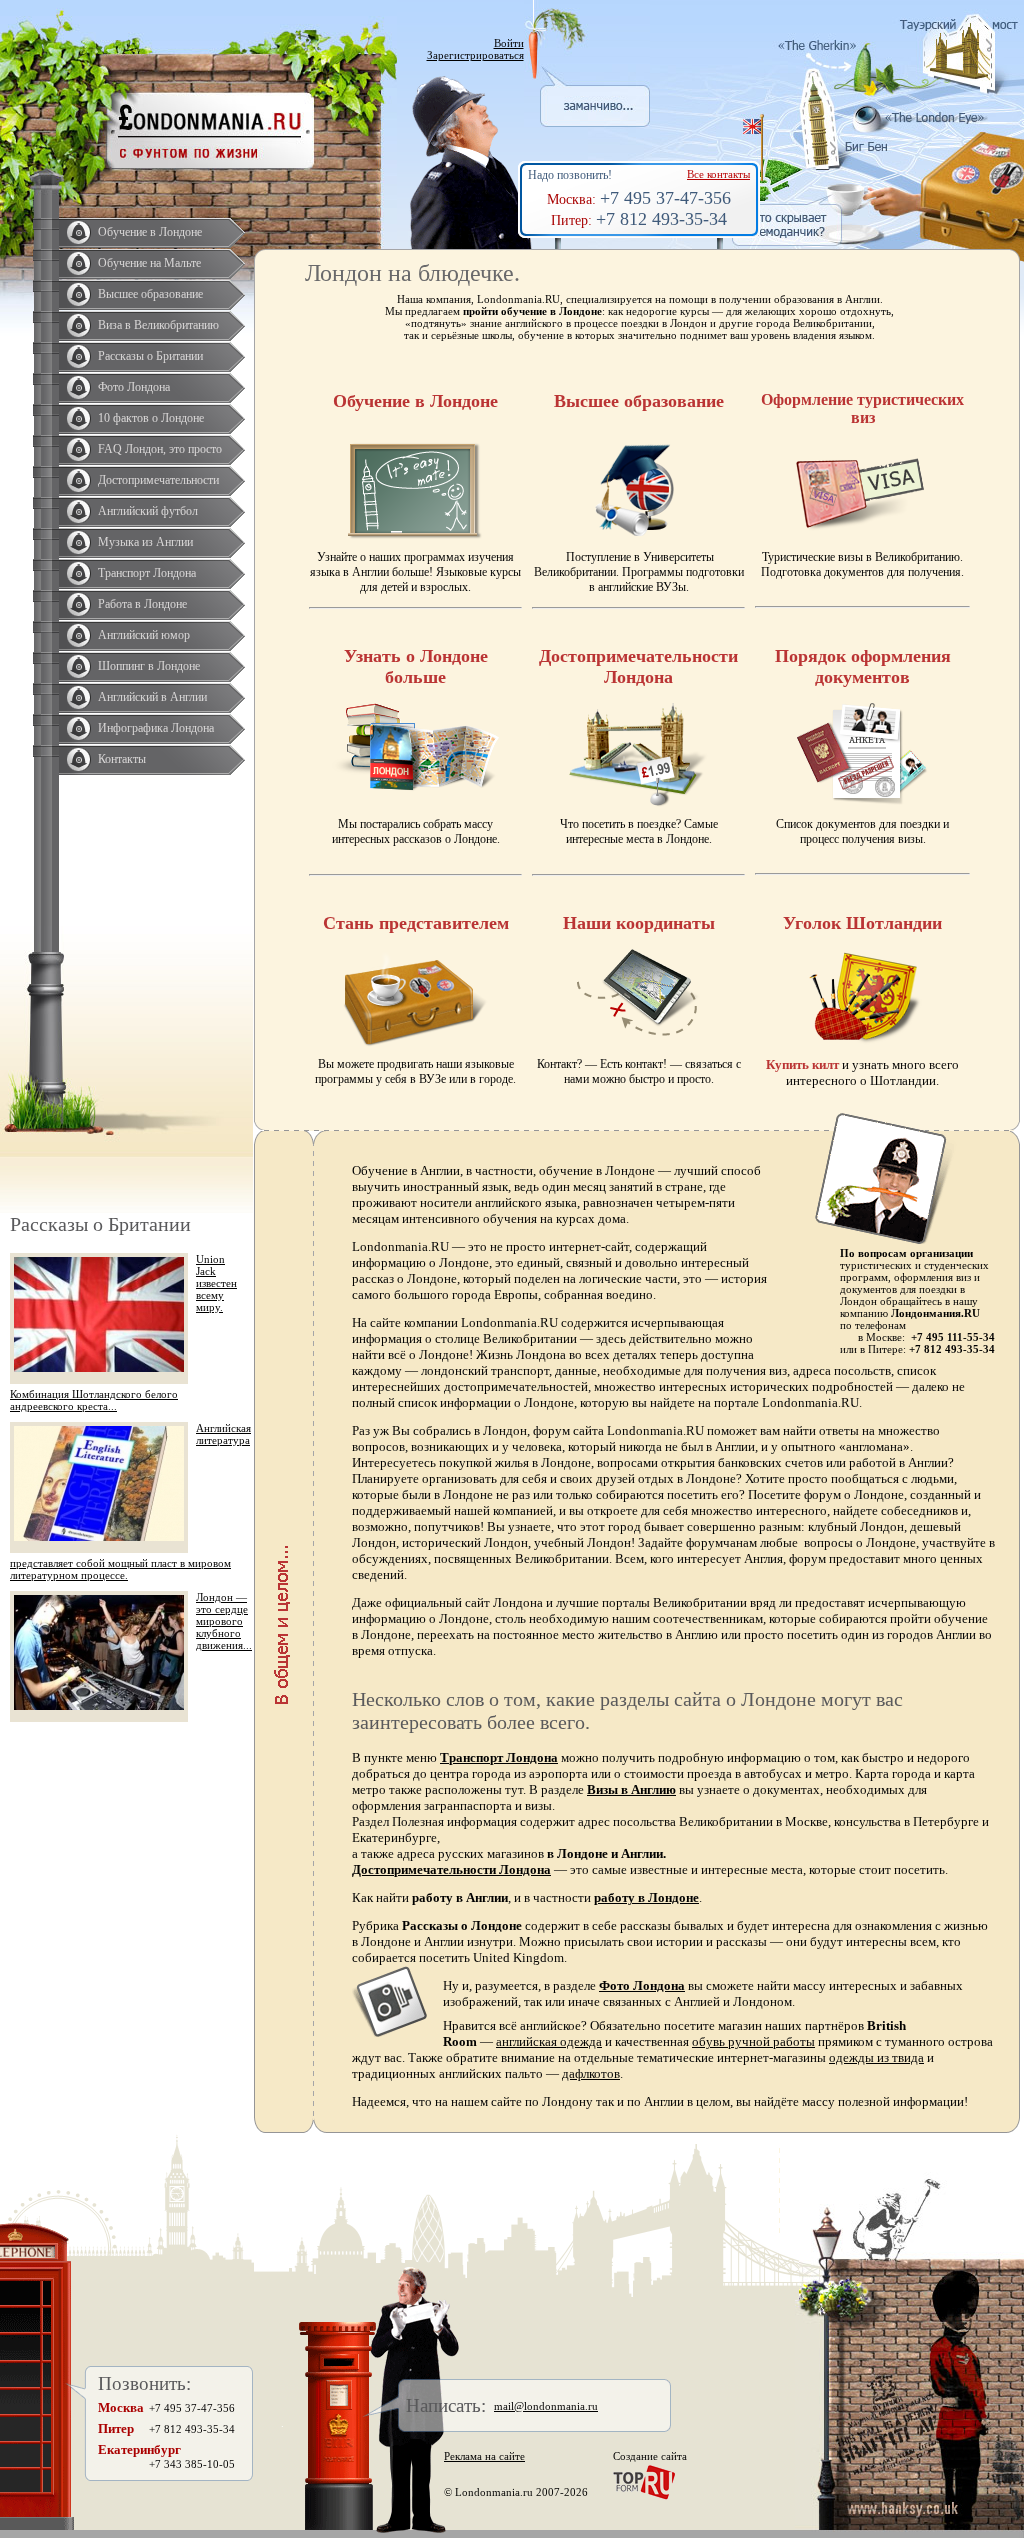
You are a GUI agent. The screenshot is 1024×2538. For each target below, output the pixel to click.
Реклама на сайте (484, 2456)
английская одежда (549, 2041)
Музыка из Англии (145, 542)
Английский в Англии (152, 697)
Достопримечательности (158, 480)
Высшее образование (150, 294)
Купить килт (802, 1064)
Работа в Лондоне (142, 604)
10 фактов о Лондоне (151, 418)
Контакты (122, 759)
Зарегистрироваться (475, 55)
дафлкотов (591, 2073)
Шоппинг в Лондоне (149, 666)
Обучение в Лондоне (150, 232)
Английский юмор (144, 635)
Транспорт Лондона (147, 573)
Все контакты (718, 174)
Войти (509, 43)
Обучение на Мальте (149, 263)
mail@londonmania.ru (546, 2406)
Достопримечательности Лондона (451, 1869)
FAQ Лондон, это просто (160, 449)
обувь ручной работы (753, 2041)
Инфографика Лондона (156, 728)
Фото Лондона (134, 387)
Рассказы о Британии (150, 356)
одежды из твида (876, 2057)
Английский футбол (148, 511)
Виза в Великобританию (158, 325)
